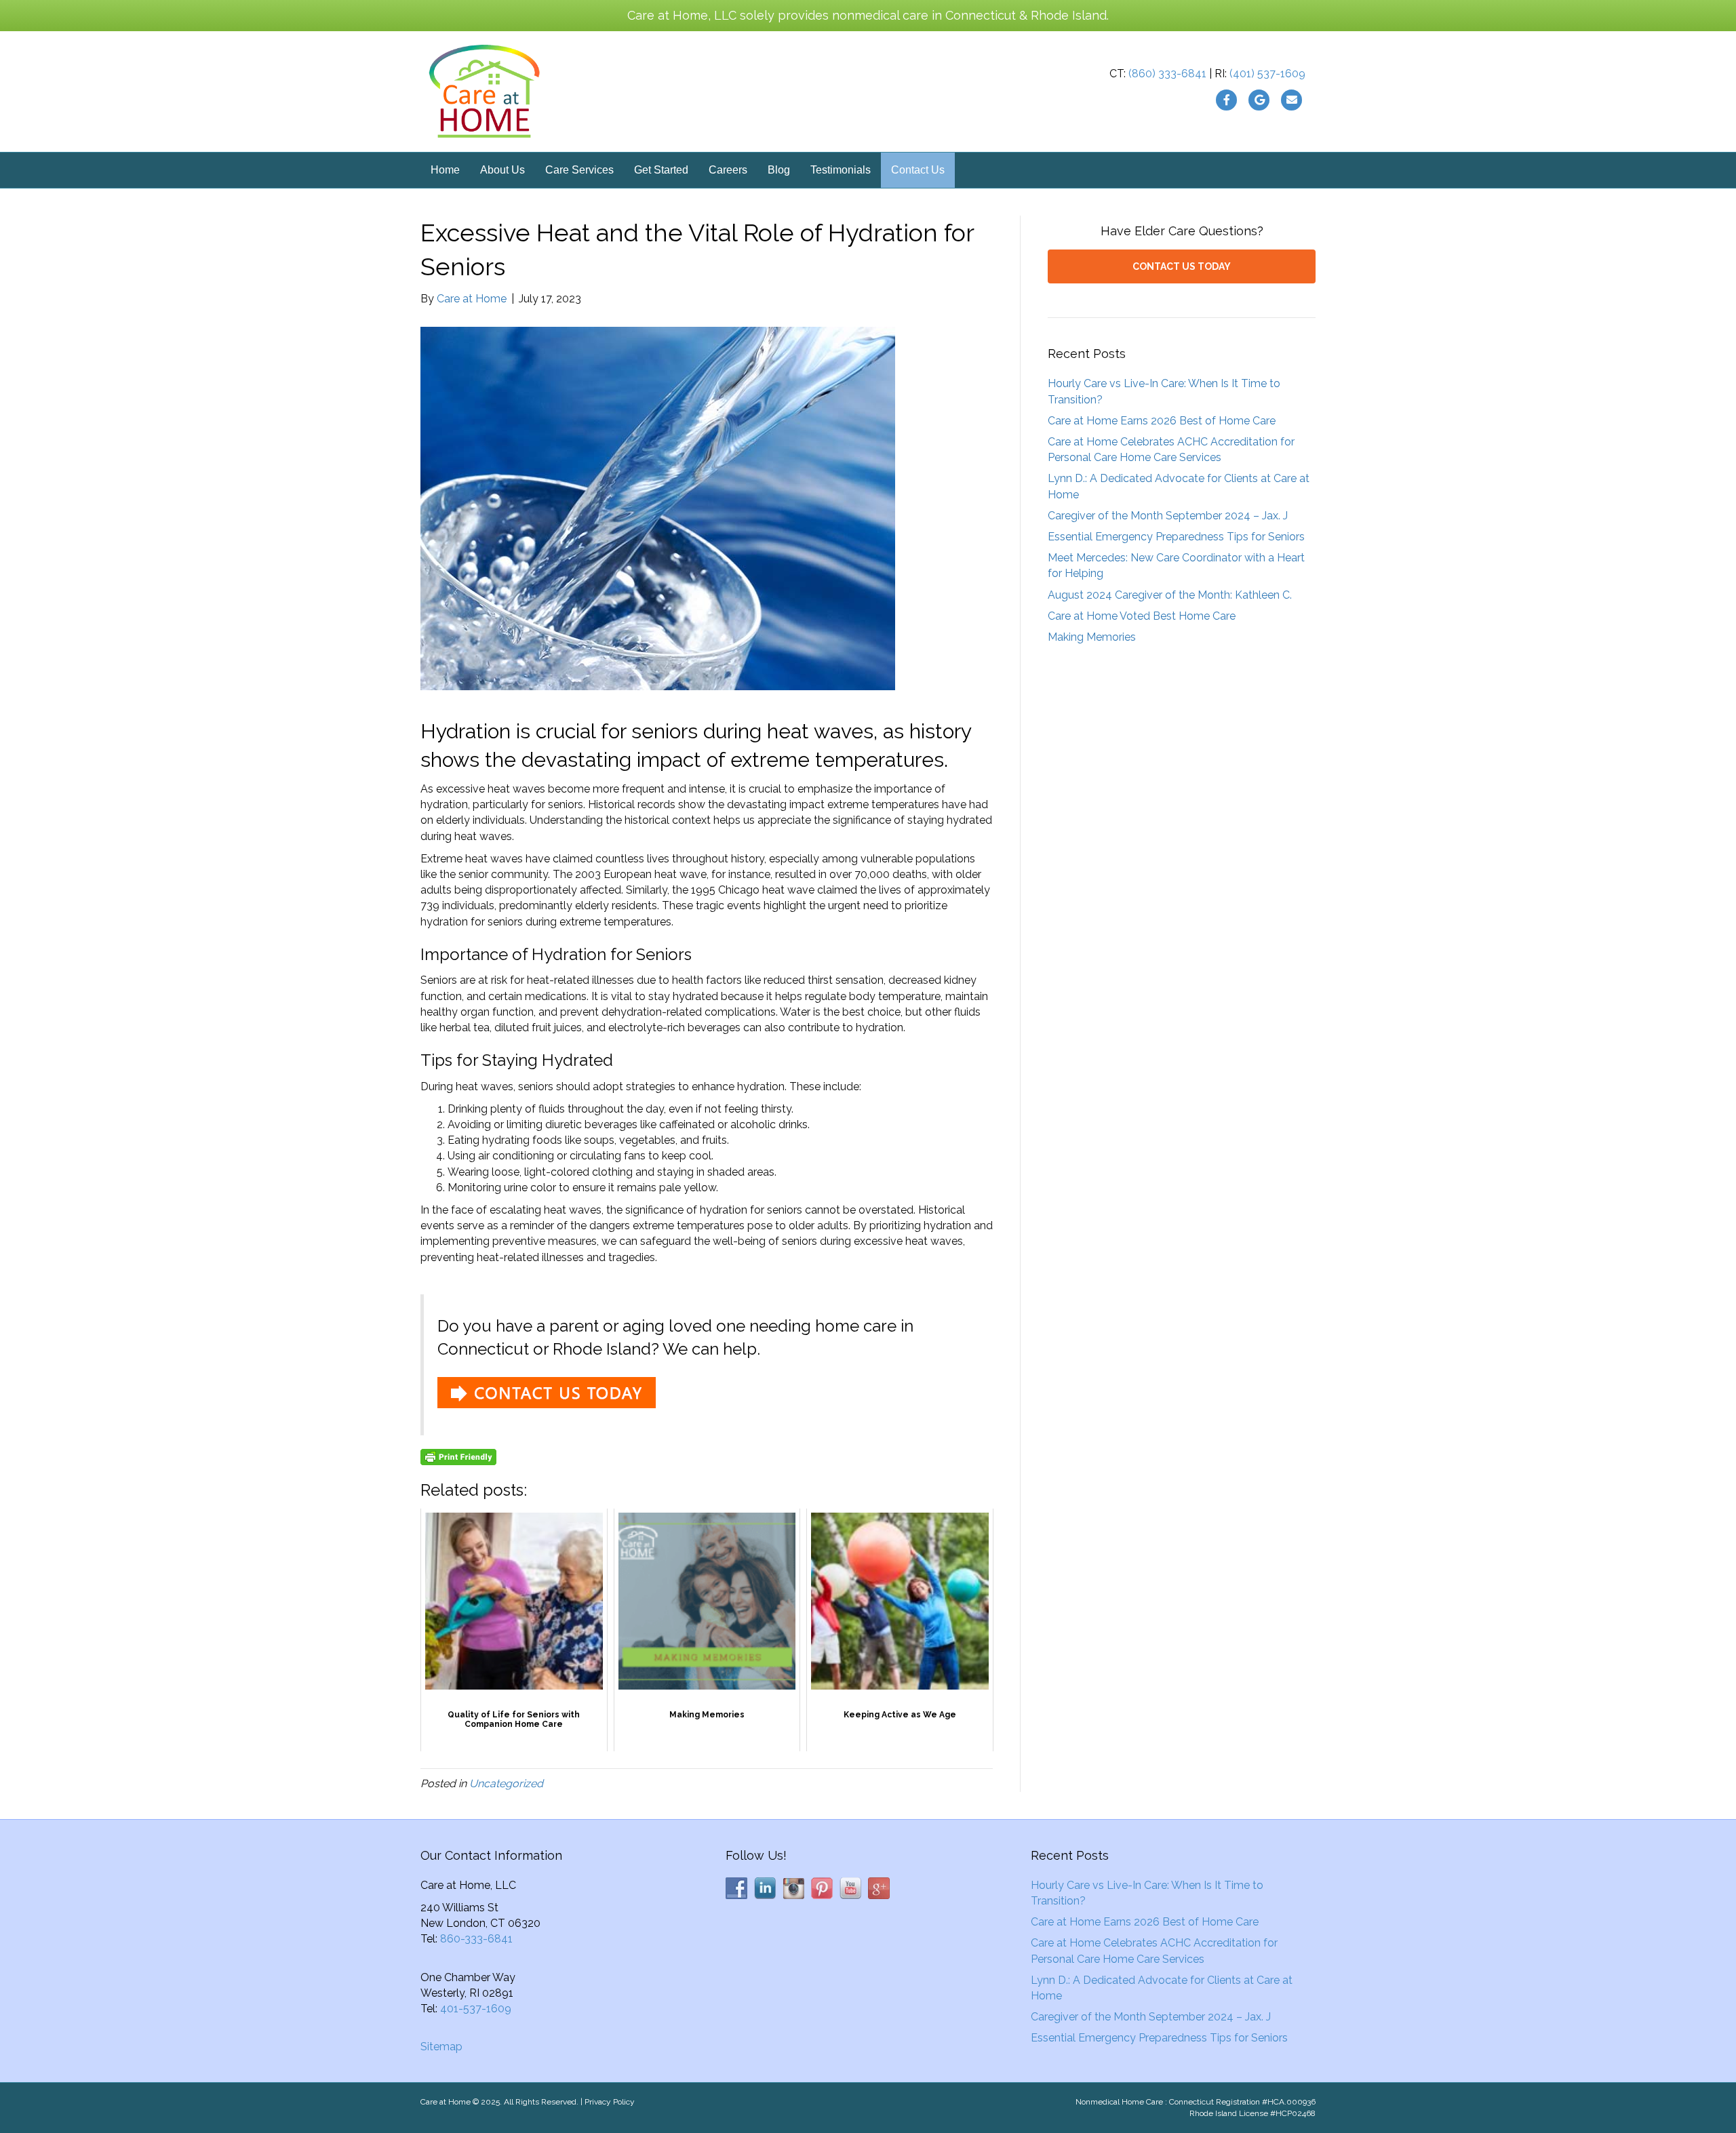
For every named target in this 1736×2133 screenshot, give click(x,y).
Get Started (661, 170)
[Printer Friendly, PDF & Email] (458, 1457)
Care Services (579, 170)
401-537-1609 (476, 2009)
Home (445, 170)
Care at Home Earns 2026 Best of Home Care (1162, 421)
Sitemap (441, 2047)
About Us (502, 170)
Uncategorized (506, 1783)
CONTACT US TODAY (1182, 266)
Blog (779, 170)
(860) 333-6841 (1167, 74)
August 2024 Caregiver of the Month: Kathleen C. (1170, 595)
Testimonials (841, 170)
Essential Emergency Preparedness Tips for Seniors (1176, 537)
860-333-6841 (476, 1939)
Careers (728, 170)
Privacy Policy (610, 2102)
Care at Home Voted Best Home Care (1142, 616)
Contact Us (918, 170)
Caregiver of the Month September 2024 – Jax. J (1168, 516)
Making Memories (1092, 637)
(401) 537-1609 (1267, 74)
